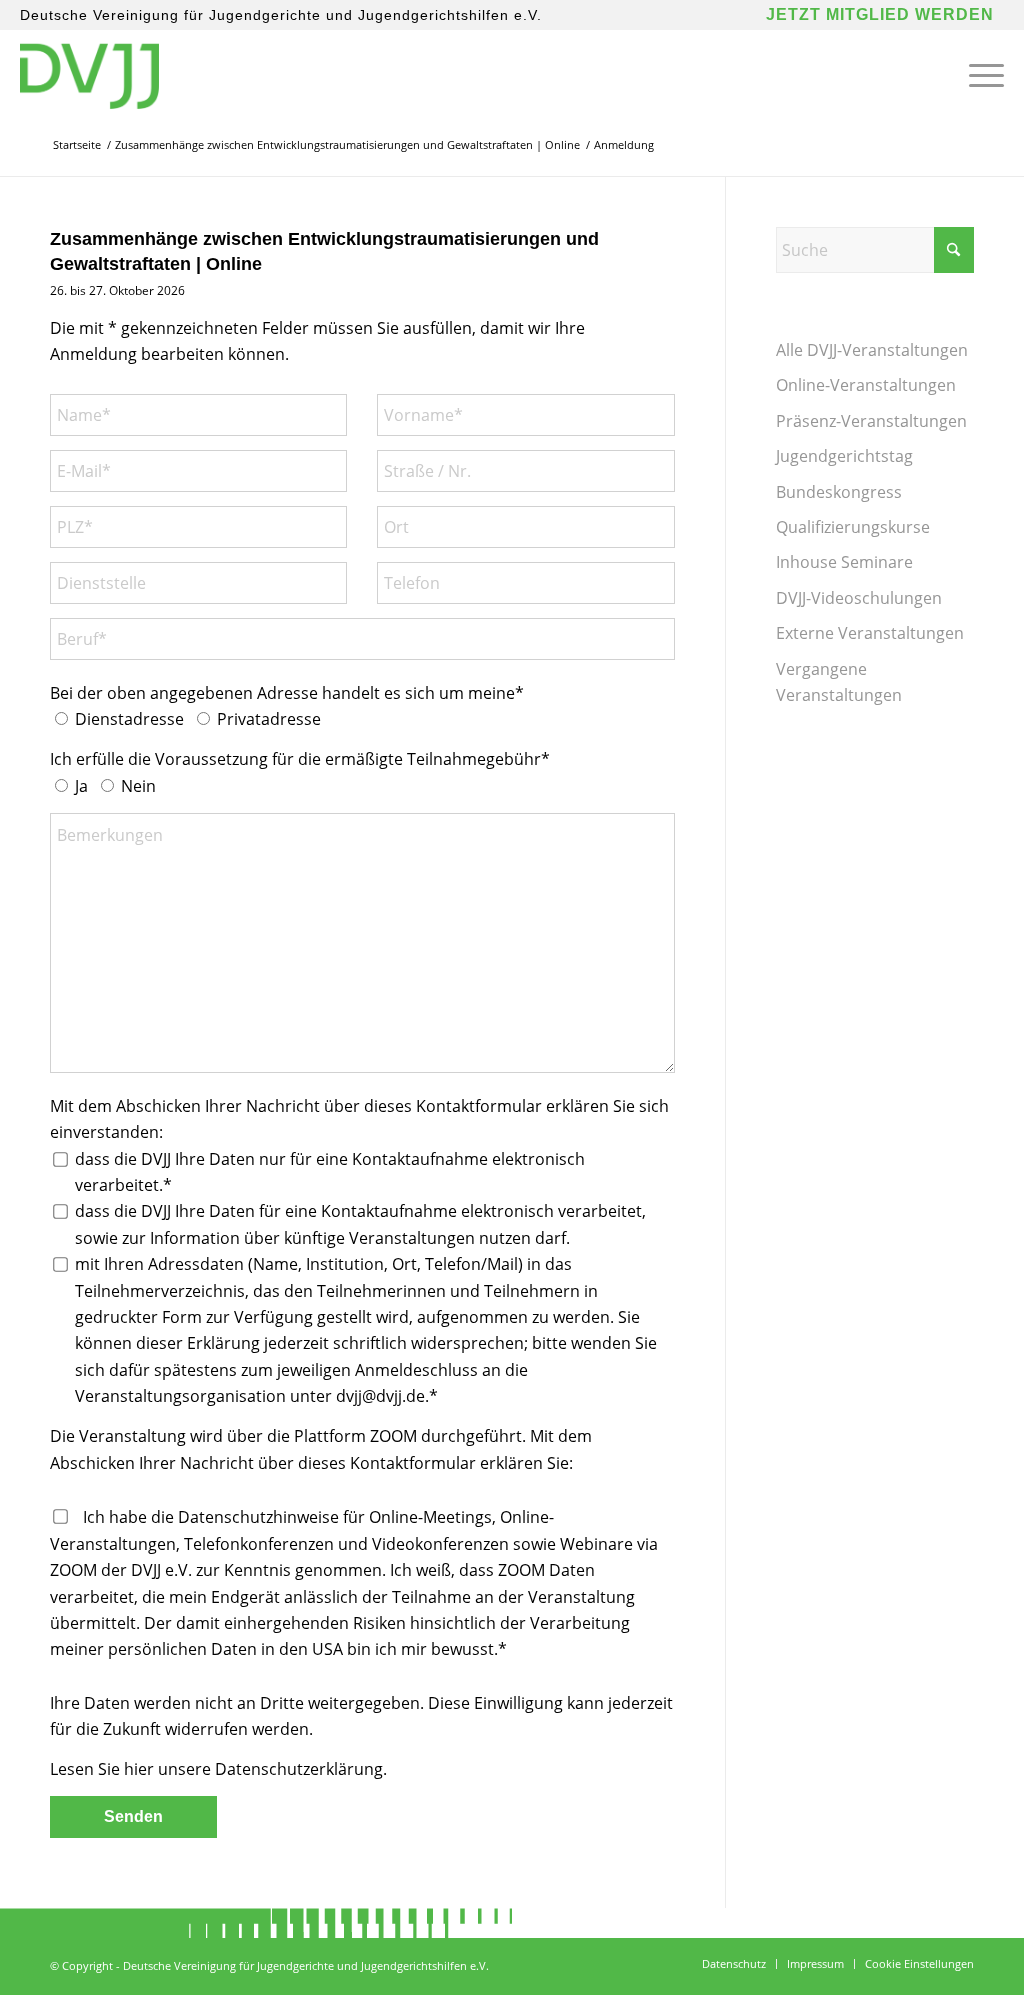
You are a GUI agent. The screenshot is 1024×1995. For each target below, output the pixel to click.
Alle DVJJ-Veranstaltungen (872, 350)
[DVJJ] (89, 75)
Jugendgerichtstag (844, 456)
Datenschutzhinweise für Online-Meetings (335, 1517)
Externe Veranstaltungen (870, 633)
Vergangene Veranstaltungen (839, 682)
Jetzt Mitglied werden (880, 14)
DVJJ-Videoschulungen (859, 598)
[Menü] (980, 75)
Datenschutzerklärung (299, 1769)
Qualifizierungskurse (853, 527)
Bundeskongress (839, 492)
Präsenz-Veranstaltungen (871, 421)
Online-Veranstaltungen (866, 385)
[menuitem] (980, 75)
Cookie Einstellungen (919, 1963)
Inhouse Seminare (844, 562)
